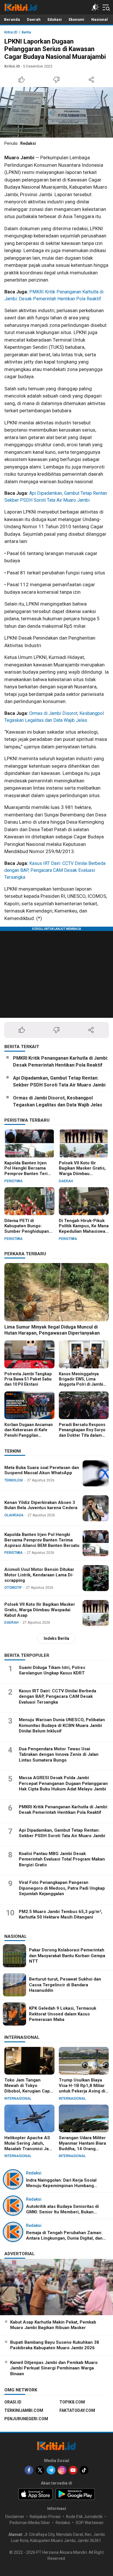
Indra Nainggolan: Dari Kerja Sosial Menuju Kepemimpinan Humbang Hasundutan (61, 2186)
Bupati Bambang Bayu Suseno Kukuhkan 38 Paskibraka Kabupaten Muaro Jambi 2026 (55, 2345)
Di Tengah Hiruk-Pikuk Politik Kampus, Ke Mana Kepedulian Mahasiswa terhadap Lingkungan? (84, 1229)
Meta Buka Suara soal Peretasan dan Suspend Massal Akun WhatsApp (42, 1470)
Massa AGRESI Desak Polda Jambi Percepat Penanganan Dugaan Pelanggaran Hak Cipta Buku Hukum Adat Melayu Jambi (63, 1783)
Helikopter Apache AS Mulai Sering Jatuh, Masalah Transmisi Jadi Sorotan (28, 2146)
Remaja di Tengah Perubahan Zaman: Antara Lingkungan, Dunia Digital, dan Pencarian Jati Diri (64, 2238)
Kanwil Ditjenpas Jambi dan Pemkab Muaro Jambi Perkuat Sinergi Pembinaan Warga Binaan (54, 2368)
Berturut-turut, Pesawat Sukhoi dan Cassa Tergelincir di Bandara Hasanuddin (65, 1985)
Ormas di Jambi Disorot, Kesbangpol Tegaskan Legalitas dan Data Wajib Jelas (58, 1101)
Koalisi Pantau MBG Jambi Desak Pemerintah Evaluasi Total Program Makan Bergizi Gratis (62, 1859)
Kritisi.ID (11, 32)
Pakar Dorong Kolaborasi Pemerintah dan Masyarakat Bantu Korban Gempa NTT (67, 1956)
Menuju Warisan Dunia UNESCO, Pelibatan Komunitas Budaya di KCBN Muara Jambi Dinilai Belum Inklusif (62, 1725)
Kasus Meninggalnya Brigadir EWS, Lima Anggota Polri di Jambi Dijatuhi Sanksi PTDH (81, 1382)
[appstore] (35, 2494)
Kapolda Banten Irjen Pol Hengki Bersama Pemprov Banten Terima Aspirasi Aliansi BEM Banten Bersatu (29, 1174)
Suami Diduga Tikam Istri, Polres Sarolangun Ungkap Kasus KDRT (52, 1670)
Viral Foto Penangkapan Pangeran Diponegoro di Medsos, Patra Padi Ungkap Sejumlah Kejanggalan (62, 1888)
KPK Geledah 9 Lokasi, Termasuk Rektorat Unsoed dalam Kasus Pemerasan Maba (63, 2014)
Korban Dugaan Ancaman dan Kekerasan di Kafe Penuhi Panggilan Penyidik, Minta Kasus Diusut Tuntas (29, 1435)
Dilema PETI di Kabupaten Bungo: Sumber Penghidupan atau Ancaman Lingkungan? (27, 1231)
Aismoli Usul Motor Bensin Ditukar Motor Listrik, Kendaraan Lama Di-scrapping (39, 1575)
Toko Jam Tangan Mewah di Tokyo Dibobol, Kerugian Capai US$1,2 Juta (29, 2088)
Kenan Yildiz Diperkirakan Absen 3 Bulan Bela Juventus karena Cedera (41, 1505)
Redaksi (28, 143)
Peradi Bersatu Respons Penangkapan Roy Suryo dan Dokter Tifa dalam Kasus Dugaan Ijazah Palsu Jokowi (82, 1435)
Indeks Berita (57, 1638)
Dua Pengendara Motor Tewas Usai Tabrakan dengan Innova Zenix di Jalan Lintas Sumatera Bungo (59, 1755)
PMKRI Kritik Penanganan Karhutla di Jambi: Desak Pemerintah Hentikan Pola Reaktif (61, 1062)
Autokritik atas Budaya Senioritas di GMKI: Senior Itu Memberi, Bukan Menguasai (62, 2212)
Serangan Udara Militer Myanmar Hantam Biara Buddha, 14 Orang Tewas (82, 2146)
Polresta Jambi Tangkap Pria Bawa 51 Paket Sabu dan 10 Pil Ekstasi (28, 1379)
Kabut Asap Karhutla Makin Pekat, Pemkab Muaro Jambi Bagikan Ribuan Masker (53, 2325)
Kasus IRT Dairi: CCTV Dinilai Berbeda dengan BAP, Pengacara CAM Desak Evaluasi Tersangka (55, 870)
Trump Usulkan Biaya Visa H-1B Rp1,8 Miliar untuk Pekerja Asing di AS (82, 2088)
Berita (26, 32)
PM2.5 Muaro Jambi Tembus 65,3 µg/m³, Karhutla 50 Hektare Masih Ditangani (61, 1914)
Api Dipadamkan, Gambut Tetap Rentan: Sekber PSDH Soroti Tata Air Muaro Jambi (59, 1081)
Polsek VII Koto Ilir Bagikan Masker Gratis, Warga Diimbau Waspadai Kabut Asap (82, 1171)
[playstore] (75, 2494)
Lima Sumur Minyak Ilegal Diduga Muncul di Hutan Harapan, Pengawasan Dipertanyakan (52, 1330)
